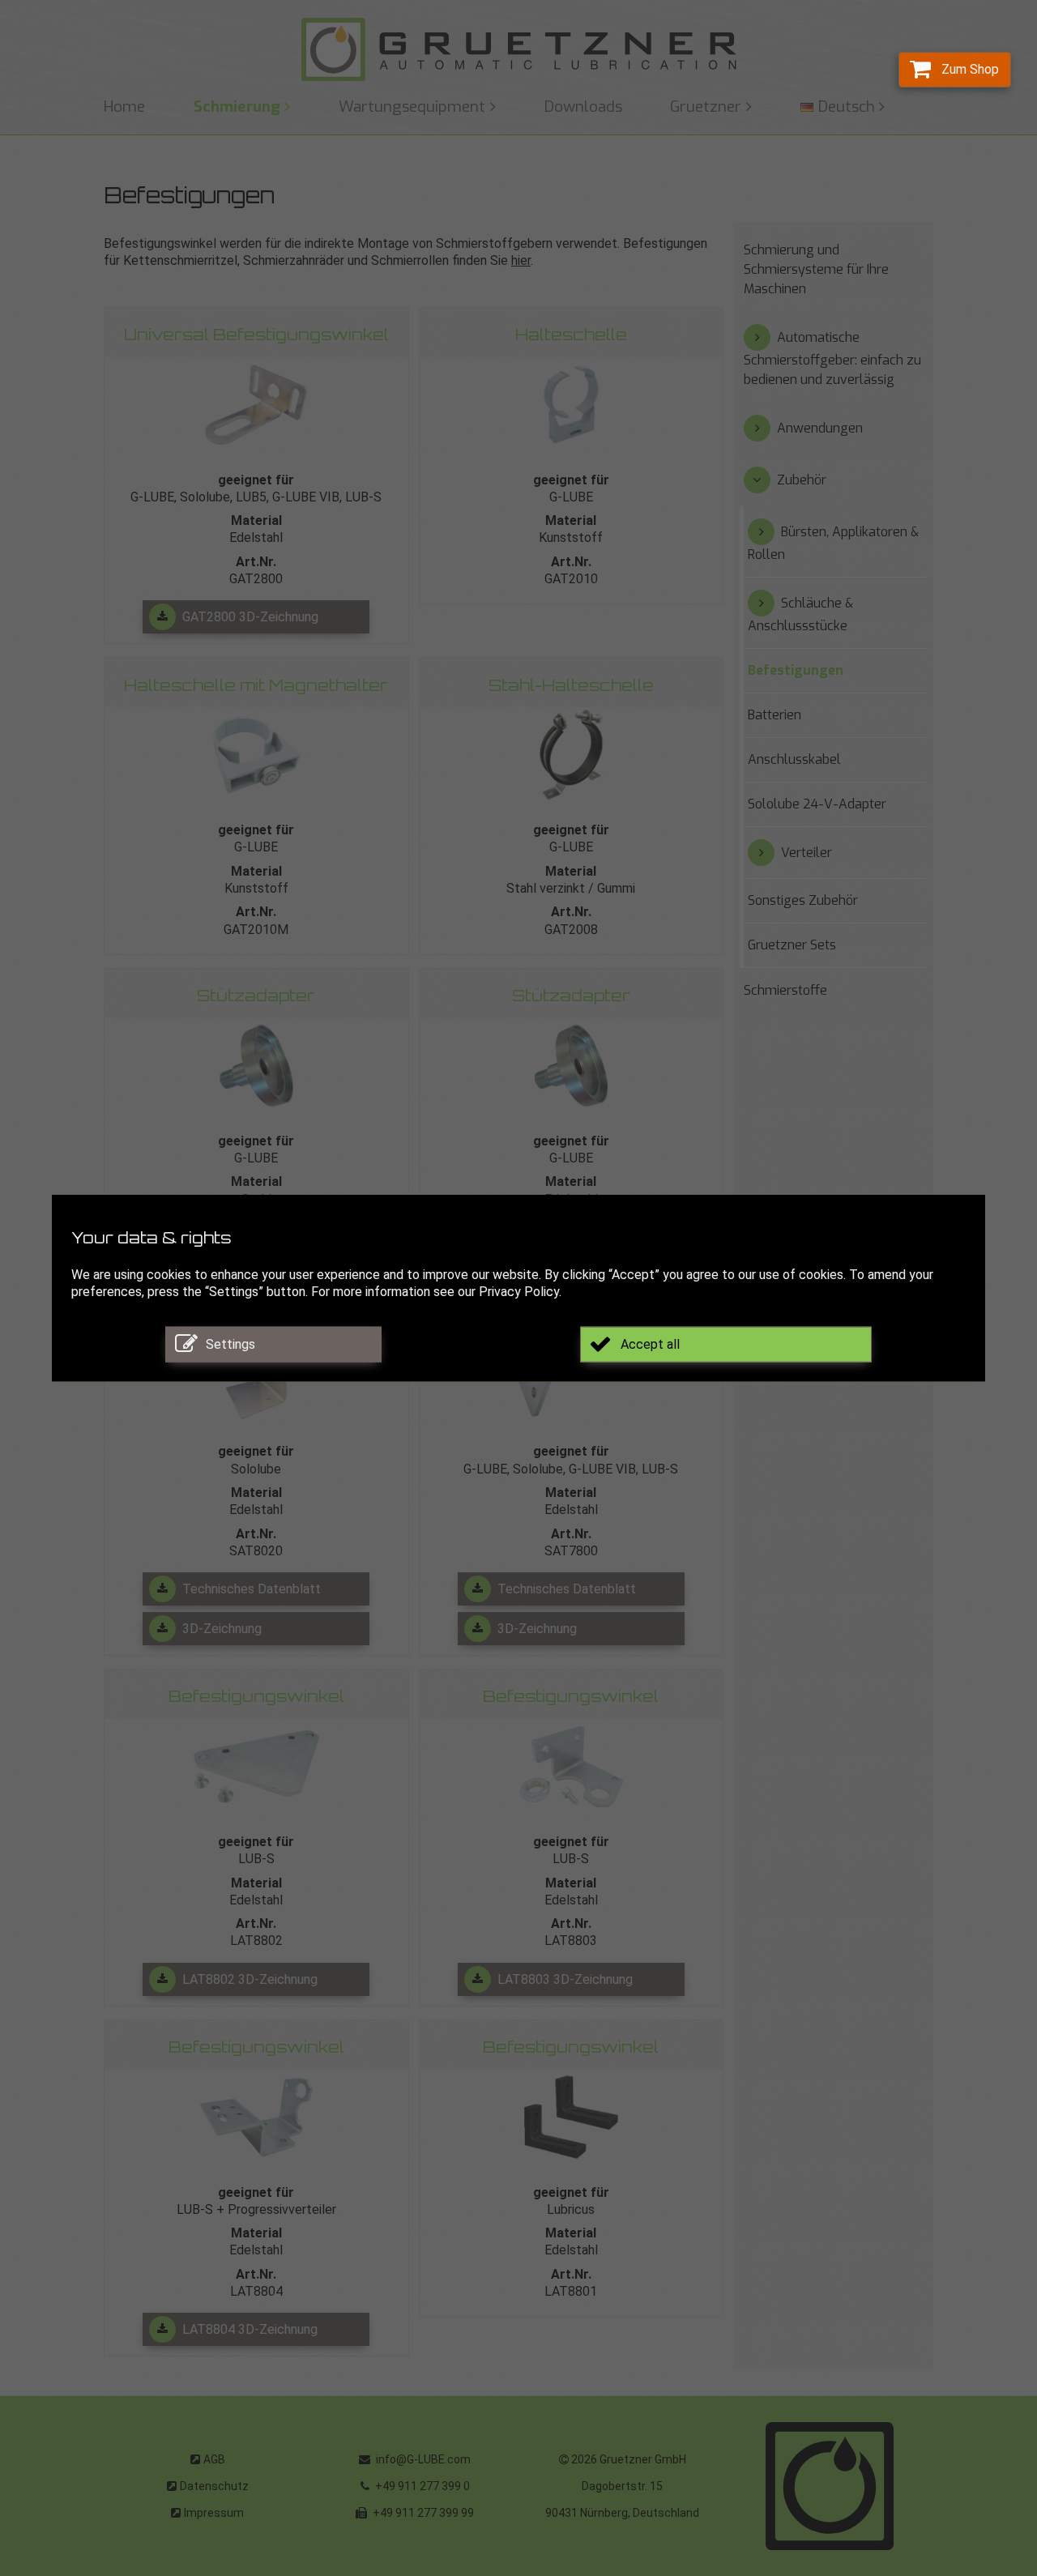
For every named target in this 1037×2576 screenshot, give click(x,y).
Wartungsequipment (412, 107)
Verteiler (807, 853)
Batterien (775, 715)
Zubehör (802, 480)
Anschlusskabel (794, 759)
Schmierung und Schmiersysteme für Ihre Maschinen (816, 269)
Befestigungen (796, 670)
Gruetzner (706, 107)
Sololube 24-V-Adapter (817, 804)
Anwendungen (820, 428)
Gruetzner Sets (792, 945)
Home (124, 107)
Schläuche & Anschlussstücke (800, 614)
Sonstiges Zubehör (803, 900)
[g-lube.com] (518, 50)
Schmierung (237, 107)
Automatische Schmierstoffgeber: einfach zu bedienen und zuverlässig (832, 358)
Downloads (583, 107)
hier (521, 260)
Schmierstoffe (785, 990)
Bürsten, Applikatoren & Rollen (833, 543)
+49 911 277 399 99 (422, 2513)
